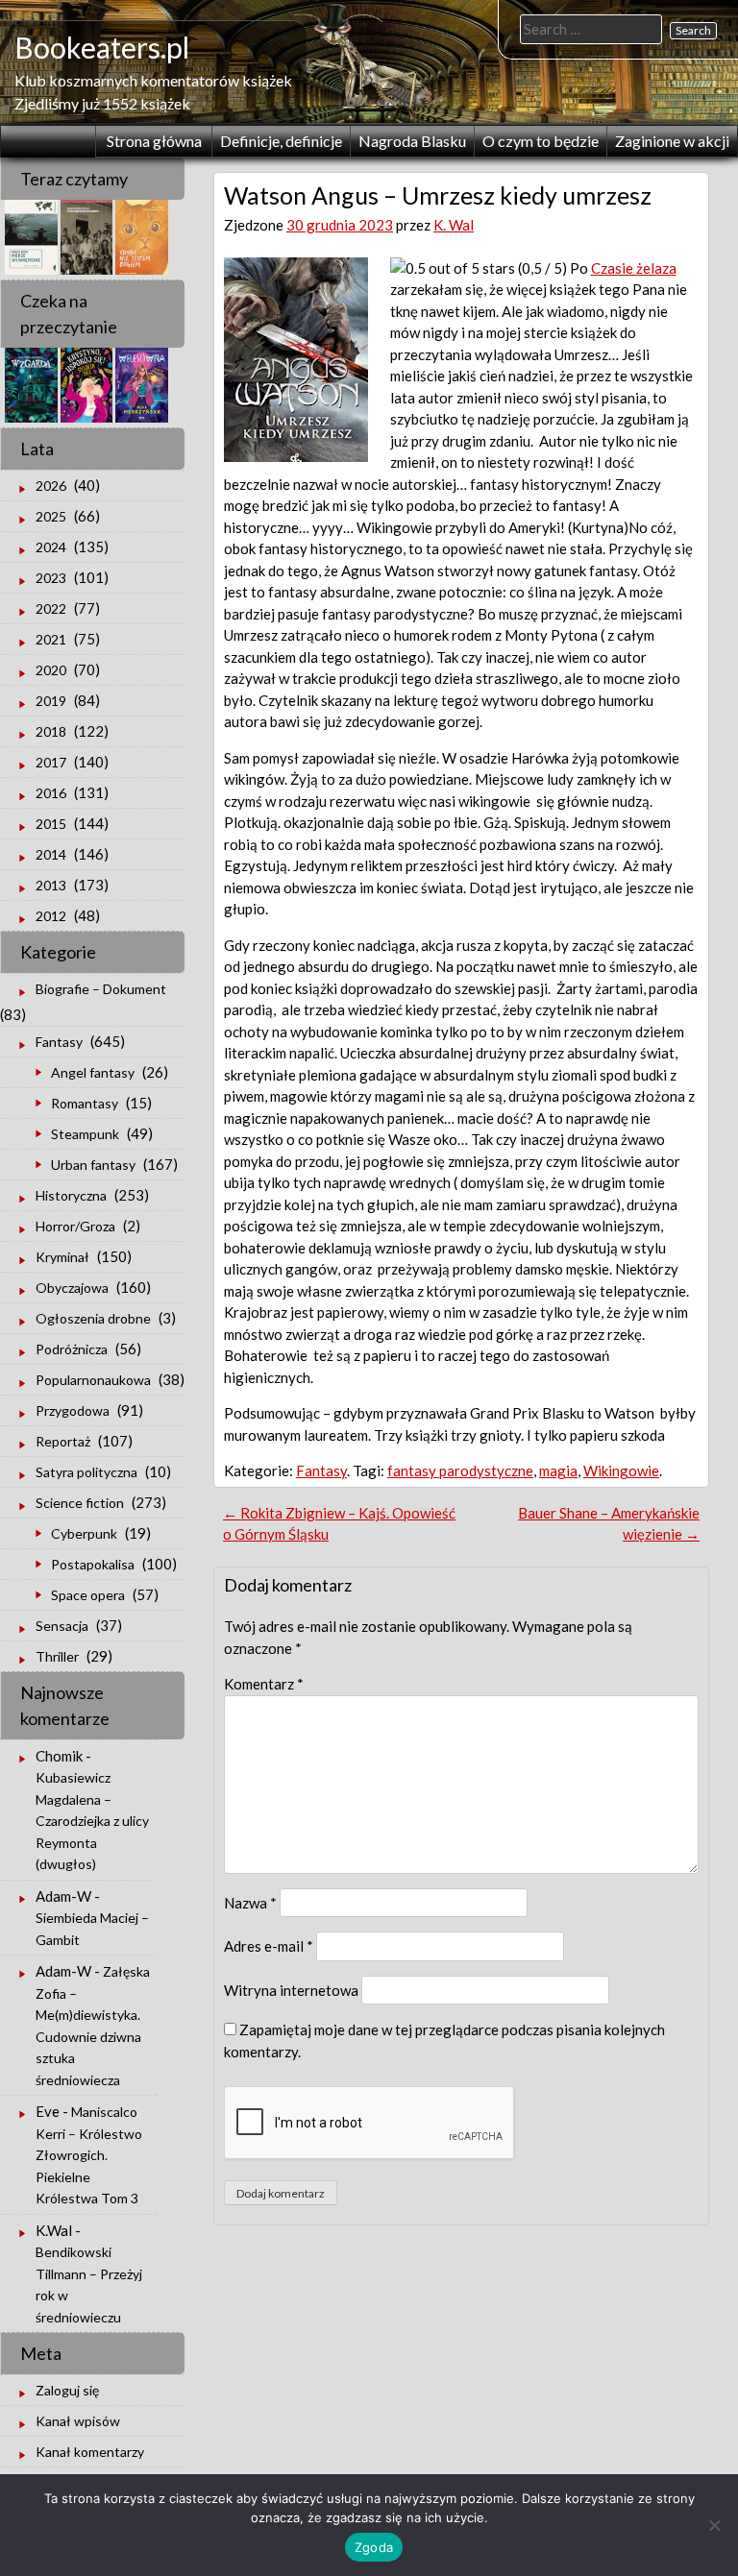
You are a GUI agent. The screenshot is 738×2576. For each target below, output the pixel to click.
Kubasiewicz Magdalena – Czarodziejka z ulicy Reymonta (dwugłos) (92, 1821)
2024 (51, 547)
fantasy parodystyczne (460, 1470)
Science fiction (80, 1503)
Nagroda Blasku (412, 141)
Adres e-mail (269, 1946)
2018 (51, 731)
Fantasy (321, 1470)
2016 (51, 793)
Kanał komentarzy (90, 2452)
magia (558, 1470)
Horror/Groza (75, 1226)
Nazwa (250, 1903)
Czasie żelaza (634, 268)
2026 (51, 486)
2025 (51, 516)
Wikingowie (621, 1470)
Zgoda (374, 2547)
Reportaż (63, 1441)
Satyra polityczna (86, 1472)
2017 (51, 762)
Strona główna (154, 141)
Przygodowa (73, 1410)
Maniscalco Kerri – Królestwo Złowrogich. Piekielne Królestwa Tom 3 (89, 2155)
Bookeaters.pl (102, 47)
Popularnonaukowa (93, 1380)
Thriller (57, 1656)
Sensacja (62, 1626)
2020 (51, 670)
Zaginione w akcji (672, 141)
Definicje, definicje (281, 141)
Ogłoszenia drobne (93, 1318)
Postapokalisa (93, 1564)
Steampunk (85, 1134)
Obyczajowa (72, 1288)
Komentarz (264, 1684)
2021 (51, 639)
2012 (51, 916)
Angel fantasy (93, 1072)
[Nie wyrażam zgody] (714, 2525)
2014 (51, 854)
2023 (51, 578)
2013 (51, 885)
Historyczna (71, 1195)
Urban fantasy (93, 1165)
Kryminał (62, 1257)
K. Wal (454, 225)
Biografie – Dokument (101, 989)
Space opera (88, 1595)
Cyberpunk (84, 1533)
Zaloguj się (67, 2390)
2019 (51, 701)
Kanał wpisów (78, 2421)
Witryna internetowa (291, 1990)
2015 (51, 824)
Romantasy (85, 1103)
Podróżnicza (72, 1349)
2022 (51, 608)
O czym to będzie (541, 141)
